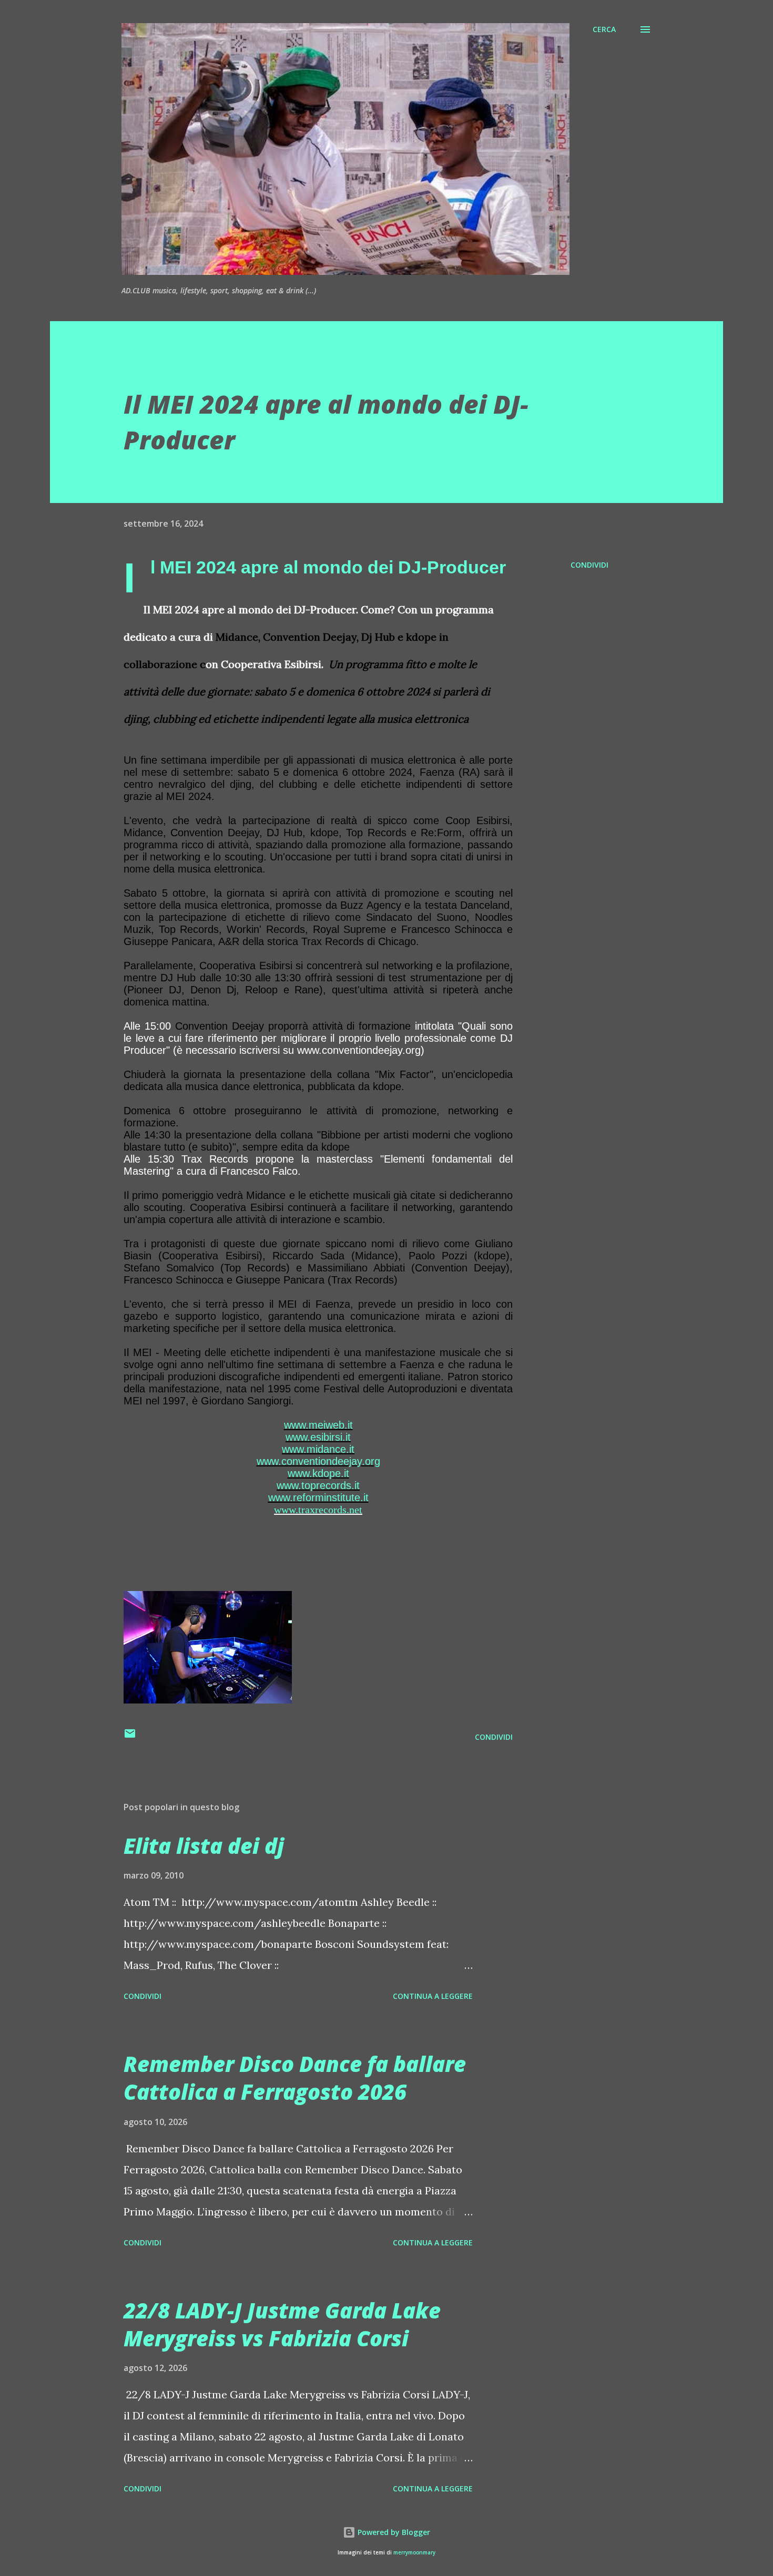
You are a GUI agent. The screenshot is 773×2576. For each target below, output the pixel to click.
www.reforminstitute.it (318, 1497)
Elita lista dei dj (204, 1846)
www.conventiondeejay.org (318, 1461)
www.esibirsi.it (318, 1437)
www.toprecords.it (318, 1485)
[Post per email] (130, 1737)
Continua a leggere (433, 1996)
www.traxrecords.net (318, 1510)
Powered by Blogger (393, 2532)
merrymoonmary (414, 2553)
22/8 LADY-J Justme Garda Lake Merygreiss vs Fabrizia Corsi (282, 2324)
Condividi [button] (589, 565)
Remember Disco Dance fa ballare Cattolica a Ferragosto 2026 (295, 2078)
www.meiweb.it (318, 1425)
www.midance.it (318, 1449)
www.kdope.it (318, 1473)
